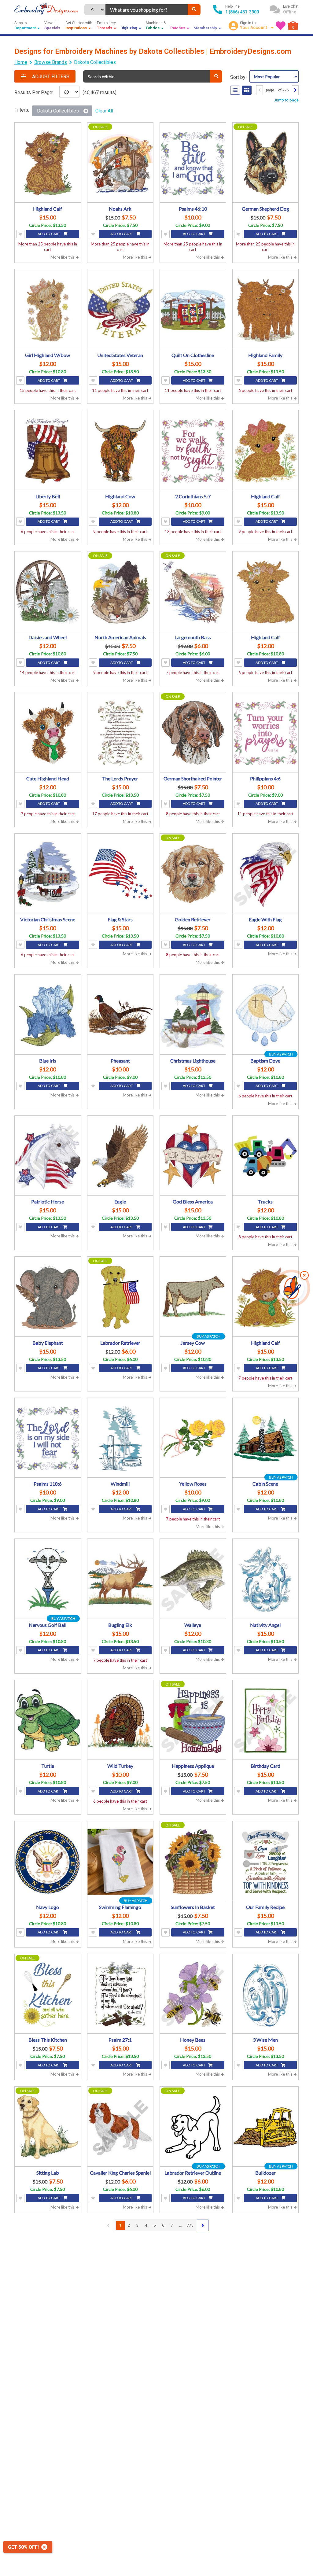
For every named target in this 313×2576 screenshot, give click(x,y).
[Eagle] (120, 1156)
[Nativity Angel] (266, 1579)
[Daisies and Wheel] (48, 592)
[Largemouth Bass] (193, 592)
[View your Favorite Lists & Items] (281, 26)
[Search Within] (216, 76)
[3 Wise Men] (266, 1995)
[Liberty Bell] (48, 451)
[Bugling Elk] (120, 1579)
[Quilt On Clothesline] (193, 310)
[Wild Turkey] (120, 1721)
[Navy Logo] (48, 1862)
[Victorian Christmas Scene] (48, 874)
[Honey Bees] (193, 1995)
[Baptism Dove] (266, 1015)
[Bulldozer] (266, 2127)
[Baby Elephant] (48, 1297)
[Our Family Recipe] (266, 1862)
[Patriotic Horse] (48, 1156)
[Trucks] (266, 1156)
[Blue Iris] (48, 1015)
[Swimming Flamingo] (120, 1862)
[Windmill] (120, 1439)
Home (21, 62)
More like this (63, 257)
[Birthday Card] (266, 1721)
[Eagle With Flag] (266, 874)
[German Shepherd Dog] (266, 163)
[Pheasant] (120, 1015)
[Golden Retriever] (193, 874)
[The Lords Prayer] (120, 733)
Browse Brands (51, 62)
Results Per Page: (34, 92)
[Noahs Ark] (120, 163)
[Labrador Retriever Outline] (193, 2127)
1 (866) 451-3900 (242, 12)
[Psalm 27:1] (120, 1995)
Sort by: (238, 77)
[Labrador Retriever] (120, 1297)
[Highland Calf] (48, 163)
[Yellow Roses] (193, 1439)
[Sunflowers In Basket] (193, 1862)
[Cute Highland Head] (48, 733)
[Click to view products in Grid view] (247, 90)
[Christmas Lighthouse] (193, 1015)
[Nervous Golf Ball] (48, 1579)
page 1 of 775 (277, 90)
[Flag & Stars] (120, 874)
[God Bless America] (193, 1156)
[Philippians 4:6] (266, 733)
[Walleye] (193, 1579)
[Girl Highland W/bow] (48, 310)
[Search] (194, 10)
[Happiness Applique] (193, 1721)
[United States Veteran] (120, 310)
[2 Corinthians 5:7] (193, 451)
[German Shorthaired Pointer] (193, 733)
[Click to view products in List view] (235, 90)
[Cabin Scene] (266, 1439)
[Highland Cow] (120, 451)
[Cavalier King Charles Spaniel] (120, 2127)
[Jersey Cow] (193, 1297)
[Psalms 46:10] (193, 163)
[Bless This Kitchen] (48, 1995)
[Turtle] (48, 1721)
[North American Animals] (120, 592)
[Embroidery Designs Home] (46, 9)
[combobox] (147, 10)
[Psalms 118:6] (48, 1439)
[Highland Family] (266, 310)
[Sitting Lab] (48, 2127)
